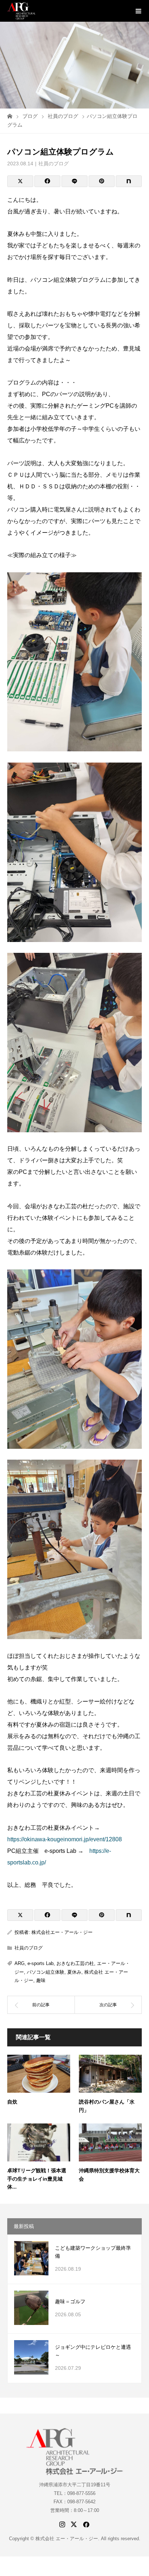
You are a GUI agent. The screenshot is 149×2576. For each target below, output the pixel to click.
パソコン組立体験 (46, 1972)
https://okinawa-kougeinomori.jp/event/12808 (65, 1839)
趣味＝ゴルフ (70, 2301)
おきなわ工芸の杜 (75, 1963)
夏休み (74, 1972)
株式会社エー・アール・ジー (62, 1932)
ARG (20, 1963)
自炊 (12, 2102)
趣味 (41, 1980)
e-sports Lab (41, 1963)
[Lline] (74, 181)
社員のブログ (54, 164)
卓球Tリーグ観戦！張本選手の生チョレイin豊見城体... (37, 2179)
